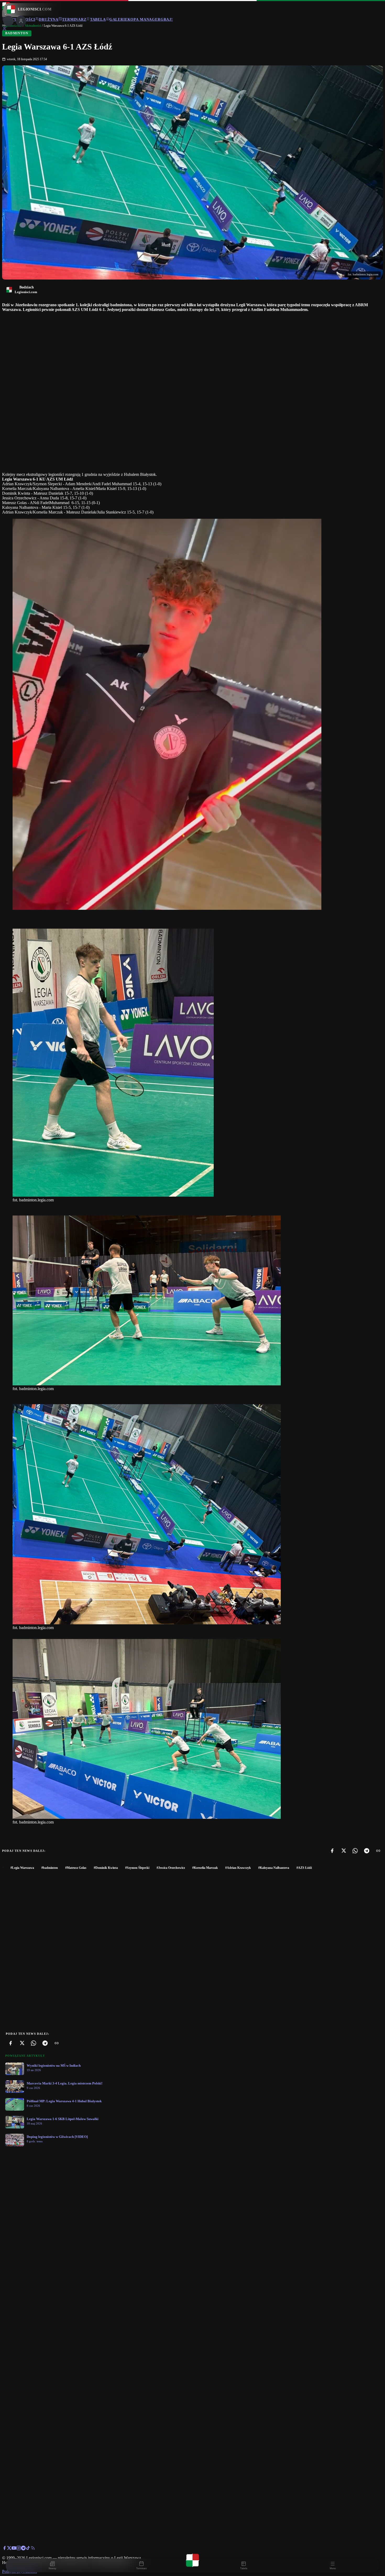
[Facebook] (332, 1851)
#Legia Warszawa (22, 1868)
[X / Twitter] (9, 2549)
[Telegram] (367, 1851)
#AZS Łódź (304, 1868)
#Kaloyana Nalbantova (274, 1868)
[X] (344, 1851)
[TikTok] (28, 2549)
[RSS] (33, 2549)
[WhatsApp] (355, 1851)
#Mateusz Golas (76, 1868)
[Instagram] (19, 2549)
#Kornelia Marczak (205, 1868)
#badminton (50, 1868)
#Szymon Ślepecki (137, 1868)
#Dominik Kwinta (106, 1868)
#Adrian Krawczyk (238, 1868)
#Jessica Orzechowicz (171, 1868)
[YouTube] (14, 2549)
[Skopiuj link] (378, 1851)
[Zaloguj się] (4, 30)
